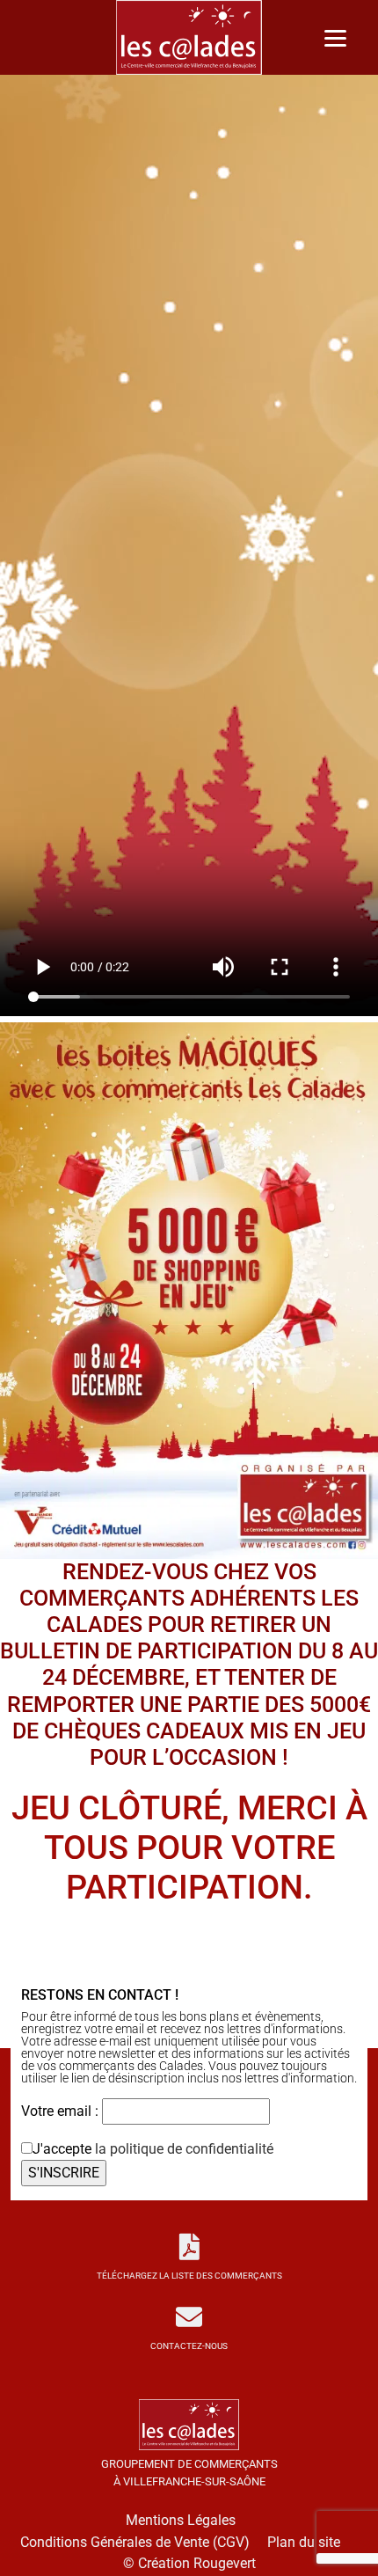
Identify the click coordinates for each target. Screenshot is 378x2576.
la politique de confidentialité (184, 2149)
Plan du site (304, 2542)
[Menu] (335, 37)
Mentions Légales (181, 2520)
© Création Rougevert (189, 2563)
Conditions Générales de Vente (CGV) (135, 2542)
